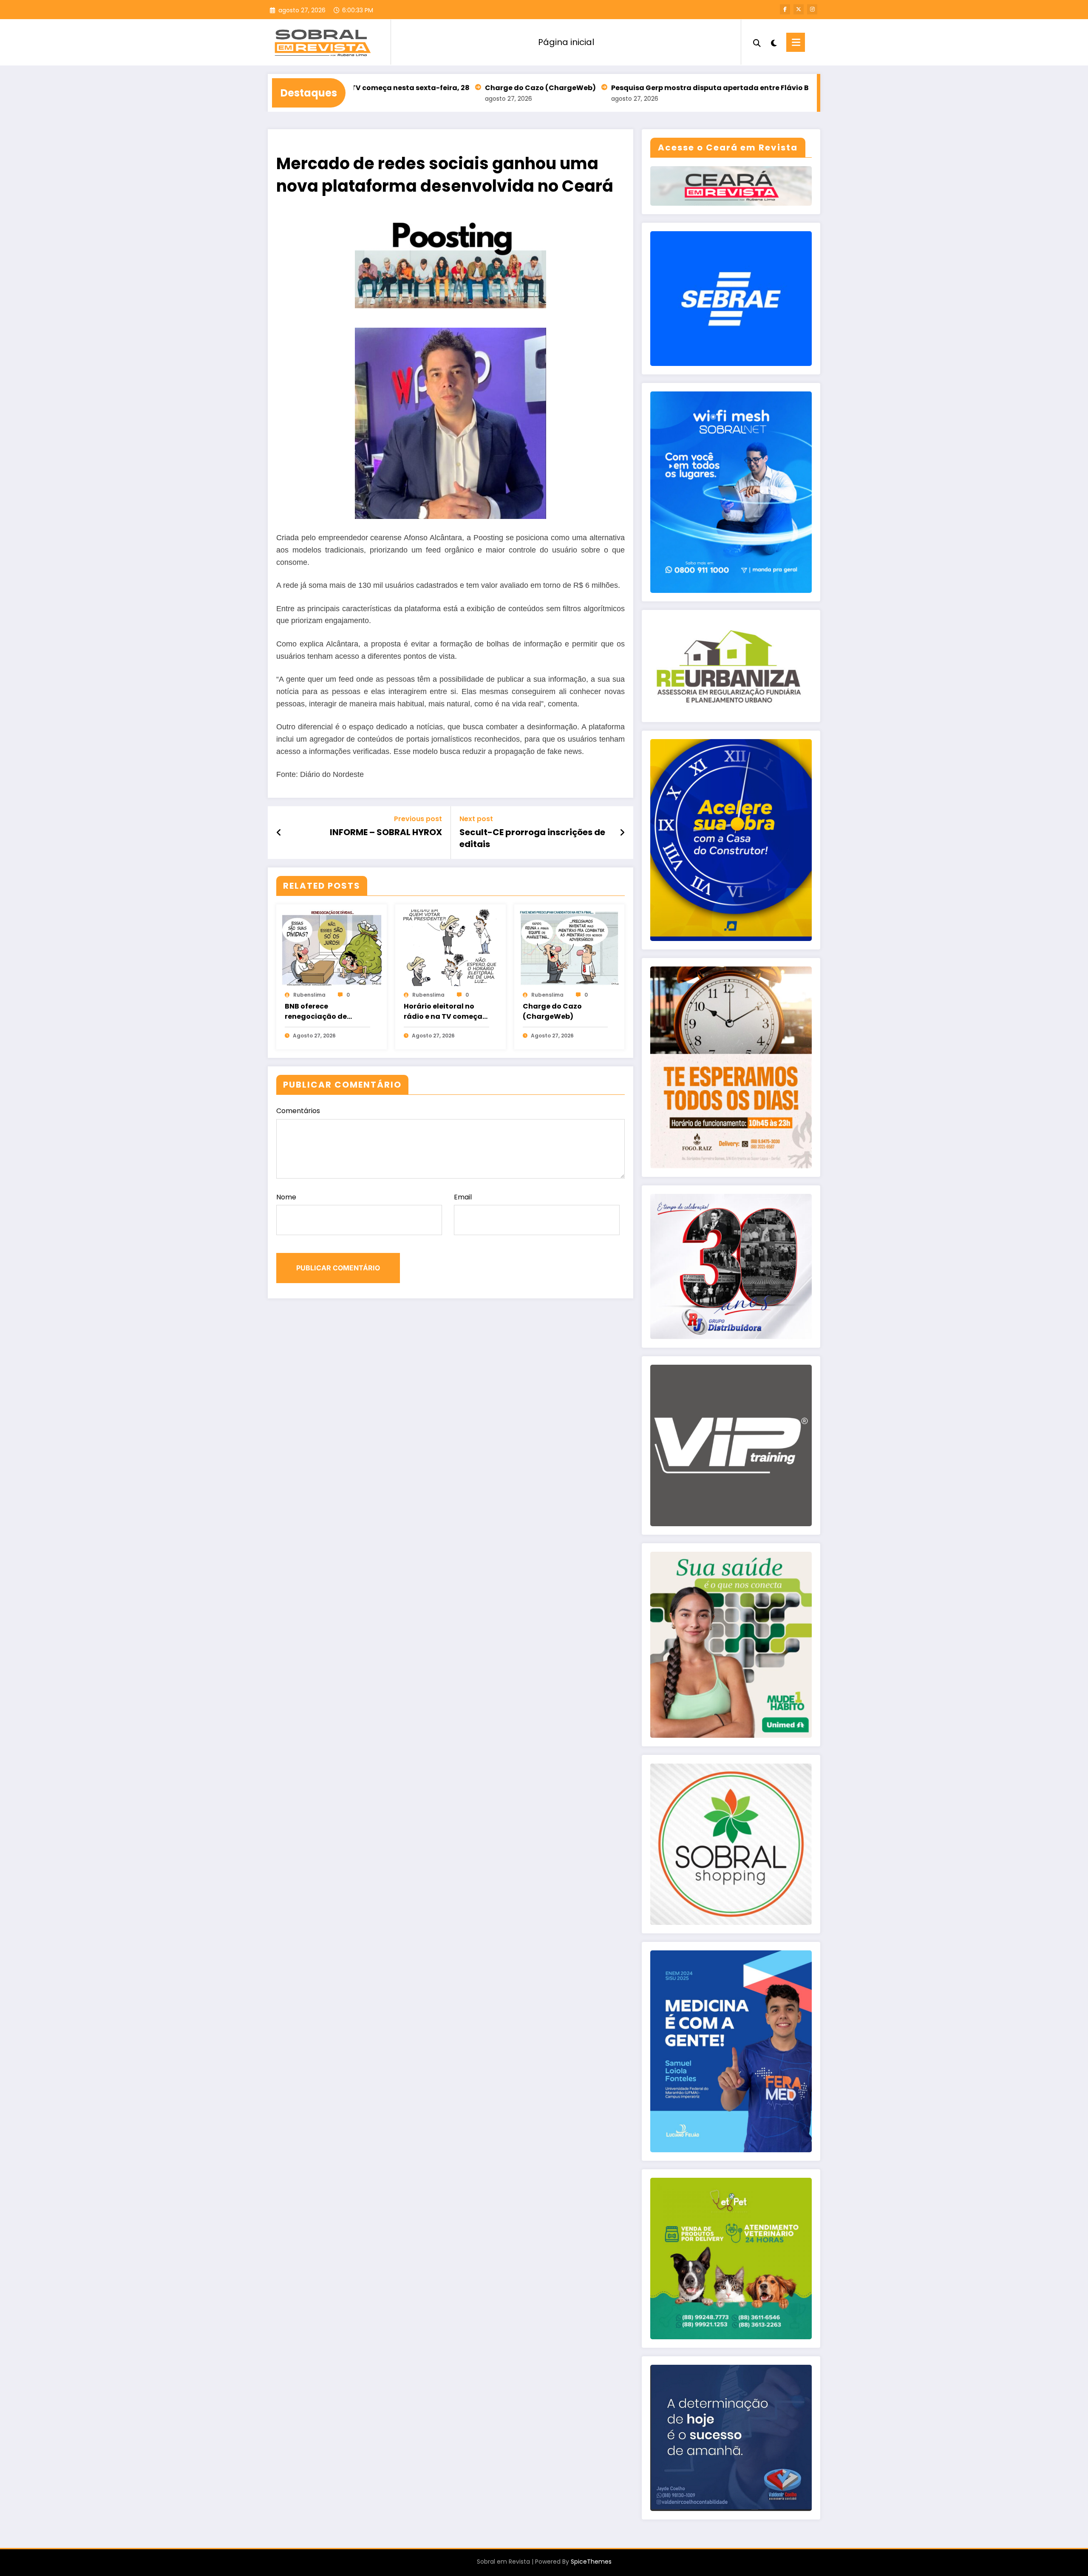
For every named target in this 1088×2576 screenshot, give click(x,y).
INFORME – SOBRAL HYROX (386, 832)
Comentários (298, 1111)
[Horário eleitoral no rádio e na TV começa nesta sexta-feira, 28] (450, 947)
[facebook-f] (785, 9)
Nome (286, 1197)
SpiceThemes (591, 2562)
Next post (476, 819)
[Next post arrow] (622, 833)
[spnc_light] (773, 42)
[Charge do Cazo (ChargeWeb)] (569, 947)
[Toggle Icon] (796, 42)
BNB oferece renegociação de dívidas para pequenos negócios (327, 1012)
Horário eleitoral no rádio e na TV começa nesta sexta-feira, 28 (443, 1012)
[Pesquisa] (757, 42)
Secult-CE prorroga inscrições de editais (532, 838)
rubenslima (309, 995)
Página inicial (566, 42)
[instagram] (812, 9)
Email (463, 1197)
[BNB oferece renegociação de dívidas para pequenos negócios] (331, 947)
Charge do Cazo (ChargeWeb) (428, 88)
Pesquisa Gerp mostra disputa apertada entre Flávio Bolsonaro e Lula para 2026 (644, 88)
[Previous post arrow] (279, 833)
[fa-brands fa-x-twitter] (799, 9)
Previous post (418, 819)
